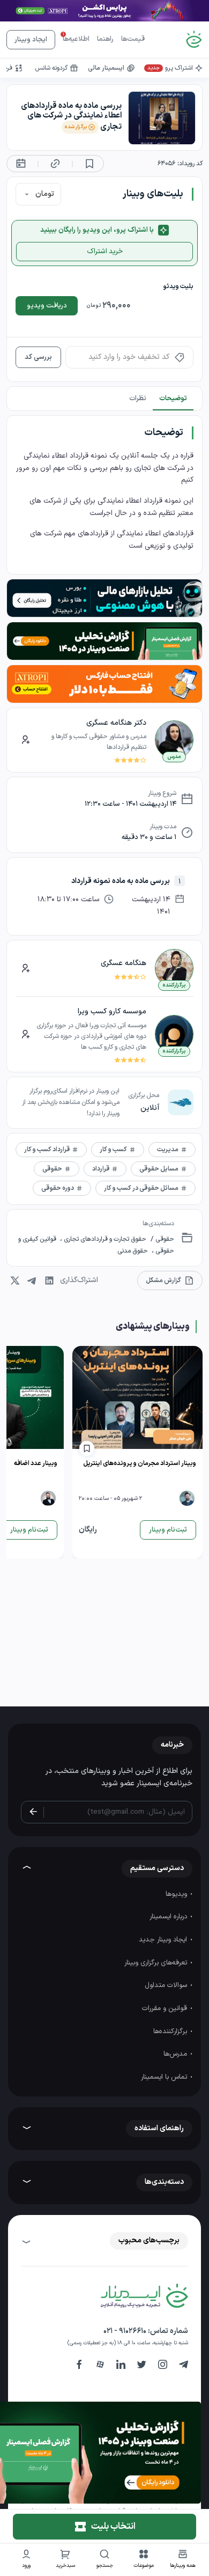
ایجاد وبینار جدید (164, 1940)
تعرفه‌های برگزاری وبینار (157, 1963)
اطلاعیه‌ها (76, 39)
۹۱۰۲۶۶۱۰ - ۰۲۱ (125, 2331)
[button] (144, 2560)
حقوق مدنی (133, 1251)
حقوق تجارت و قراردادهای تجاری (104, 1239)
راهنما (105, 39)
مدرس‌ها (176, 2054)
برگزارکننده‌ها (171, 2032)
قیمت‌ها (133, 39)
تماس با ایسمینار (165, 2077)
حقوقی (164, 1239)
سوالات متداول (167, 1985)
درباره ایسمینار (169, 1917)
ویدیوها (177, 1894)
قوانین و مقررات (166, 2008)
